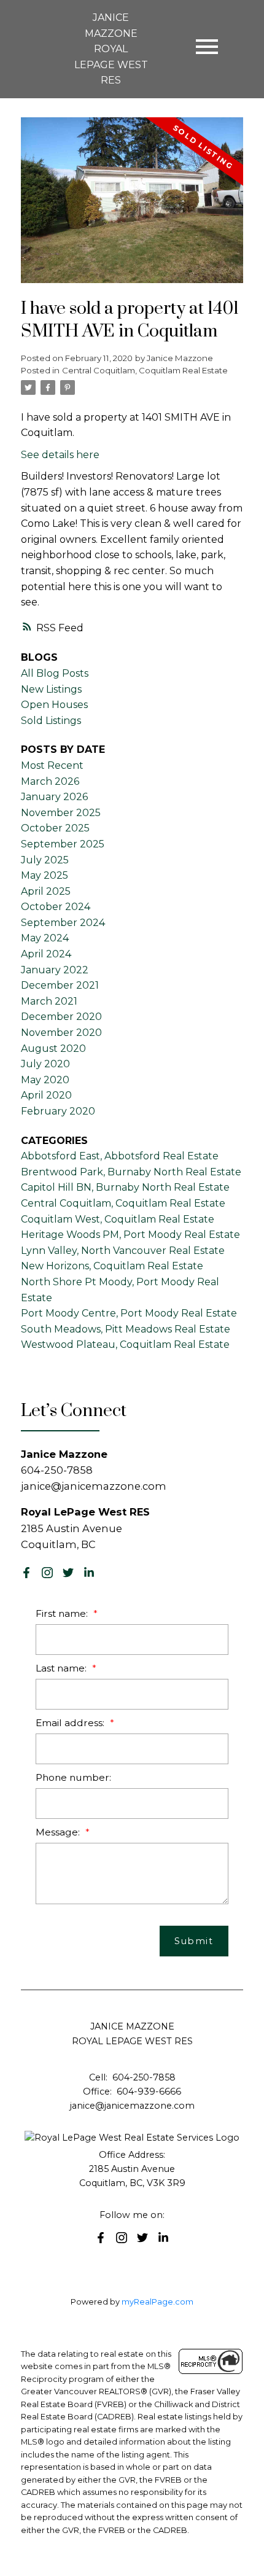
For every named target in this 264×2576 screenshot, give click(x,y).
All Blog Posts (55, 673)
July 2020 (45, 1064)
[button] (26, 1573)
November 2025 (61, 813)
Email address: (71, 1723)
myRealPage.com (157, 2302)
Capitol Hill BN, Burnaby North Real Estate (125, 1187)
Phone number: (73, 1777)
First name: (63, 1613)
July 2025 (45, 860)
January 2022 (55, 970)
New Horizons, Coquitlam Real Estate (112, 1266)
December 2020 (61, 1017)
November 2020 (61, 1033)
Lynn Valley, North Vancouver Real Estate (123, 1251)
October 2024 (56, 907)
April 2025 (46, 891)
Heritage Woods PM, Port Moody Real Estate (130, 1235)
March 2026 (50, 781)
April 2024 (46, 954)
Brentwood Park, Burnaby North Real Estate (131, 1172)
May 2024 (45, 938)
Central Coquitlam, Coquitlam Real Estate (145, 370)
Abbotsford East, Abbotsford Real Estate (120, 1156)
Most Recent (52, 765)
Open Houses (54, 705)
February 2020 (58, 1111)
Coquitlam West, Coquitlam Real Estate (118, 1219)
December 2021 (60, 985)
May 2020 (45, 1080)
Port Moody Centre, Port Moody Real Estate (129, 1313)
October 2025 (55, 828)
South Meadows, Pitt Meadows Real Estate (126, 1329)
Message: (59, 1832)
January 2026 (54, 797)
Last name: (62, 1668)
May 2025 (45, 875)
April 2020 (46, 1095)
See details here (60, 455)
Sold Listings (51, 721)
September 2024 (63, 923)
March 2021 (49, 1001)
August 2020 (53, 1049)
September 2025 (63, 844)
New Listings (51, 689)
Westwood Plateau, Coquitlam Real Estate (125, 1344)
